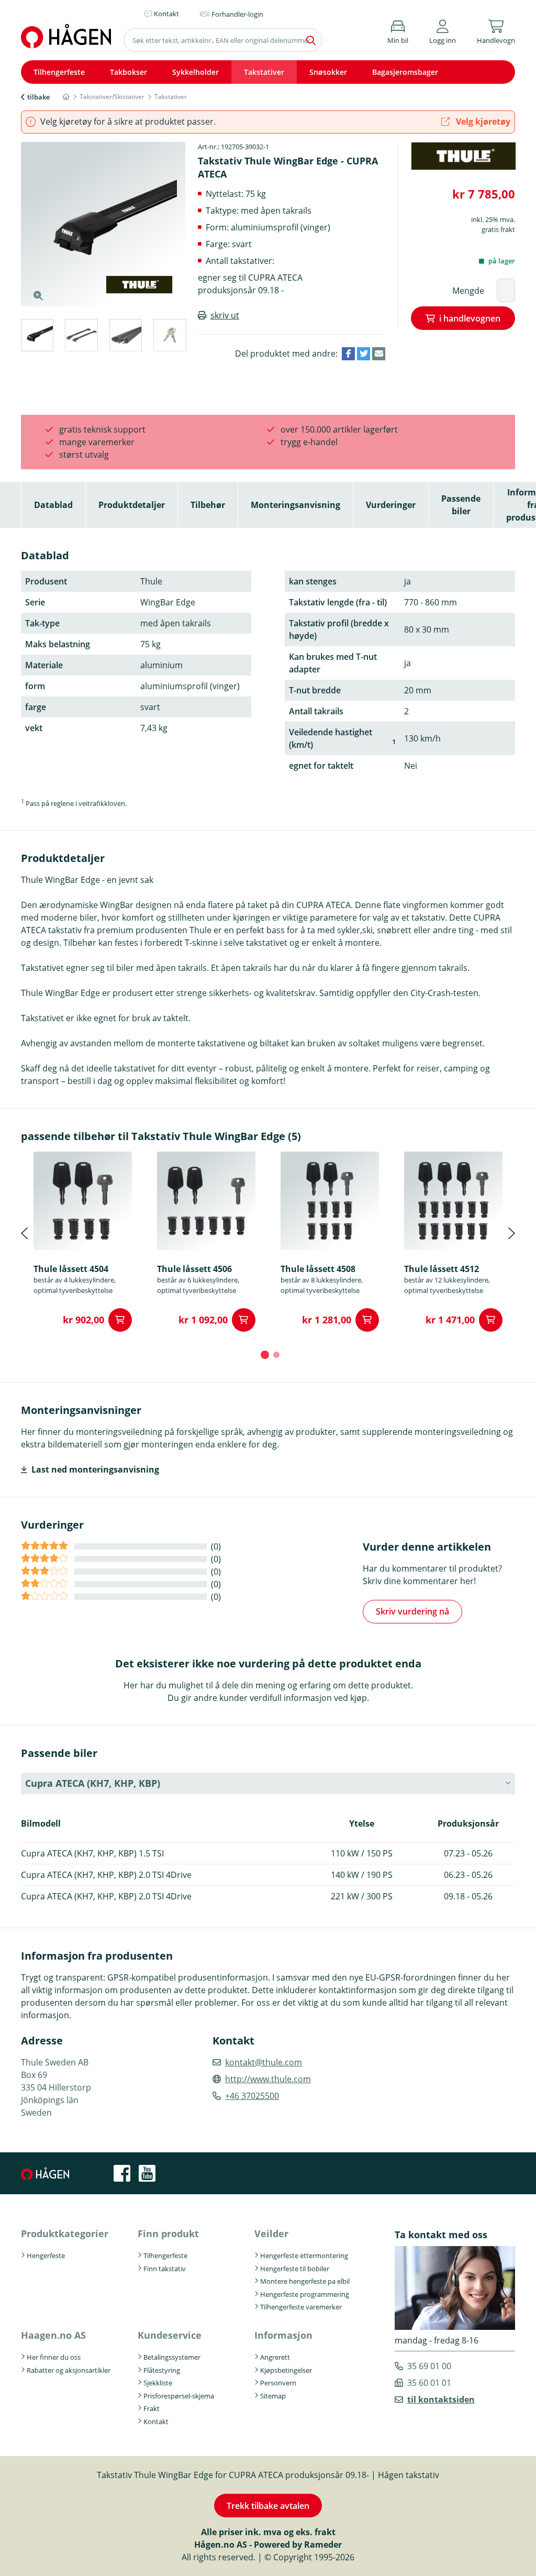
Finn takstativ (165, 2269)
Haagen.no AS (53, 2335)
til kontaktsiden (441, 2400)
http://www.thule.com (268, 2079)
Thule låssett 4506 (194, 1269)
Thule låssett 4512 (442, 1269)
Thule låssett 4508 (318, 1269)
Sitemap (273, 2396)
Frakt (152, 2408)
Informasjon (283, 2335)
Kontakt (156, 2422)
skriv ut (225, 315)
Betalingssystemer (172, 2357)
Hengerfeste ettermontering (304, 2256)
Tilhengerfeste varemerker (301, 2307)
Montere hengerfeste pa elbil (305, 2281)
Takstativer (264, 72)
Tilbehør (208, 505)
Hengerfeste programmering (305, 2294)
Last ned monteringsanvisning (95, 1469)
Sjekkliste (158, 2383)
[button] (443, 30)
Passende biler (461, 505)
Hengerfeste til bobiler (295, 2269)
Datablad (53, 505)
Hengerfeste (46, 2256)
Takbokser (129, 72)
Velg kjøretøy (482, 121)
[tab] (37, 337)
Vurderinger (391, 505)
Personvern (278, 2383)
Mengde (468, 291)
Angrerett (275, 2357)
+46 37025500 (252, 2096)
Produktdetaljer (132, 505)
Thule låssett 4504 (71, 1269)
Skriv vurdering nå (412, 1611)
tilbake (38, 97)
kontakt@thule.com (264, 2062)
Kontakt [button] (166, 14)
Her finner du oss (54, 2357)
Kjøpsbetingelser (286, 2370)
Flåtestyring (162, 2370)
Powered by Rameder (298, 2545)
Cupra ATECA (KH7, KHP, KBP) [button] (93, 1783)
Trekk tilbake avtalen (268, 2506)
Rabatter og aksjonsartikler (69, 2370)
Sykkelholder (196, 72)
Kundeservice (170, 2335)
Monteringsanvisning (295, 505)
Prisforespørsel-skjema (179, 2396)
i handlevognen (470, 318)
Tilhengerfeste (59, 72)
